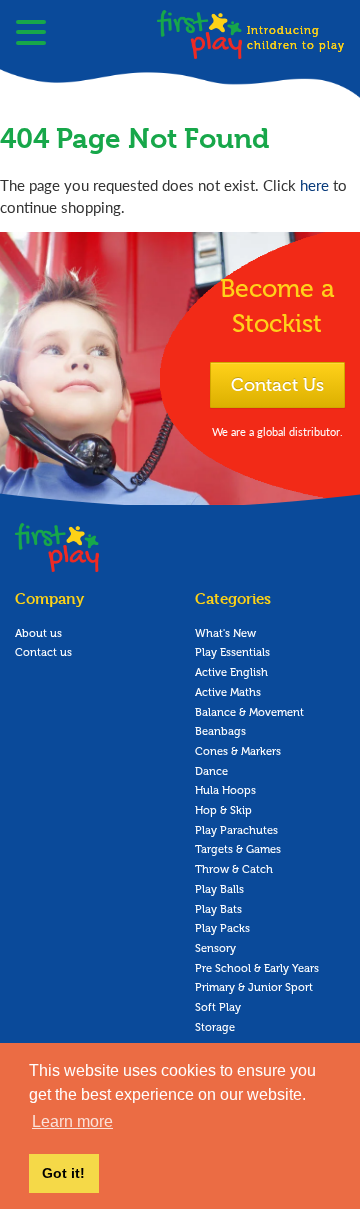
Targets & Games (238, 849)
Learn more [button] (72, 1121)
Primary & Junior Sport (254, 987)
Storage (215, 1027)
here (314, 184)
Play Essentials (232, 652)
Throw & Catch (234, 869)
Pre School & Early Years (257, 968)
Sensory (215, 948)
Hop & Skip (223, 810)
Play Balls (219, 889)
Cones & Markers (238, 751)
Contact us (43, 652)
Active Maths (228, 692)
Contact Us (277, 385)
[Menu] (31, 35)
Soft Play (218, 1007)
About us (38, 633)
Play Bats (218, 909)
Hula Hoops (225, 790)
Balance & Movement (249, 712)
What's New (225, 633)
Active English (231, 672)
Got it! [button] (63, 1173)
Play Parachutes (236, 830)
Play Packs (222, 928)
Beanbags (220, 731)
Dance (211, 771)
